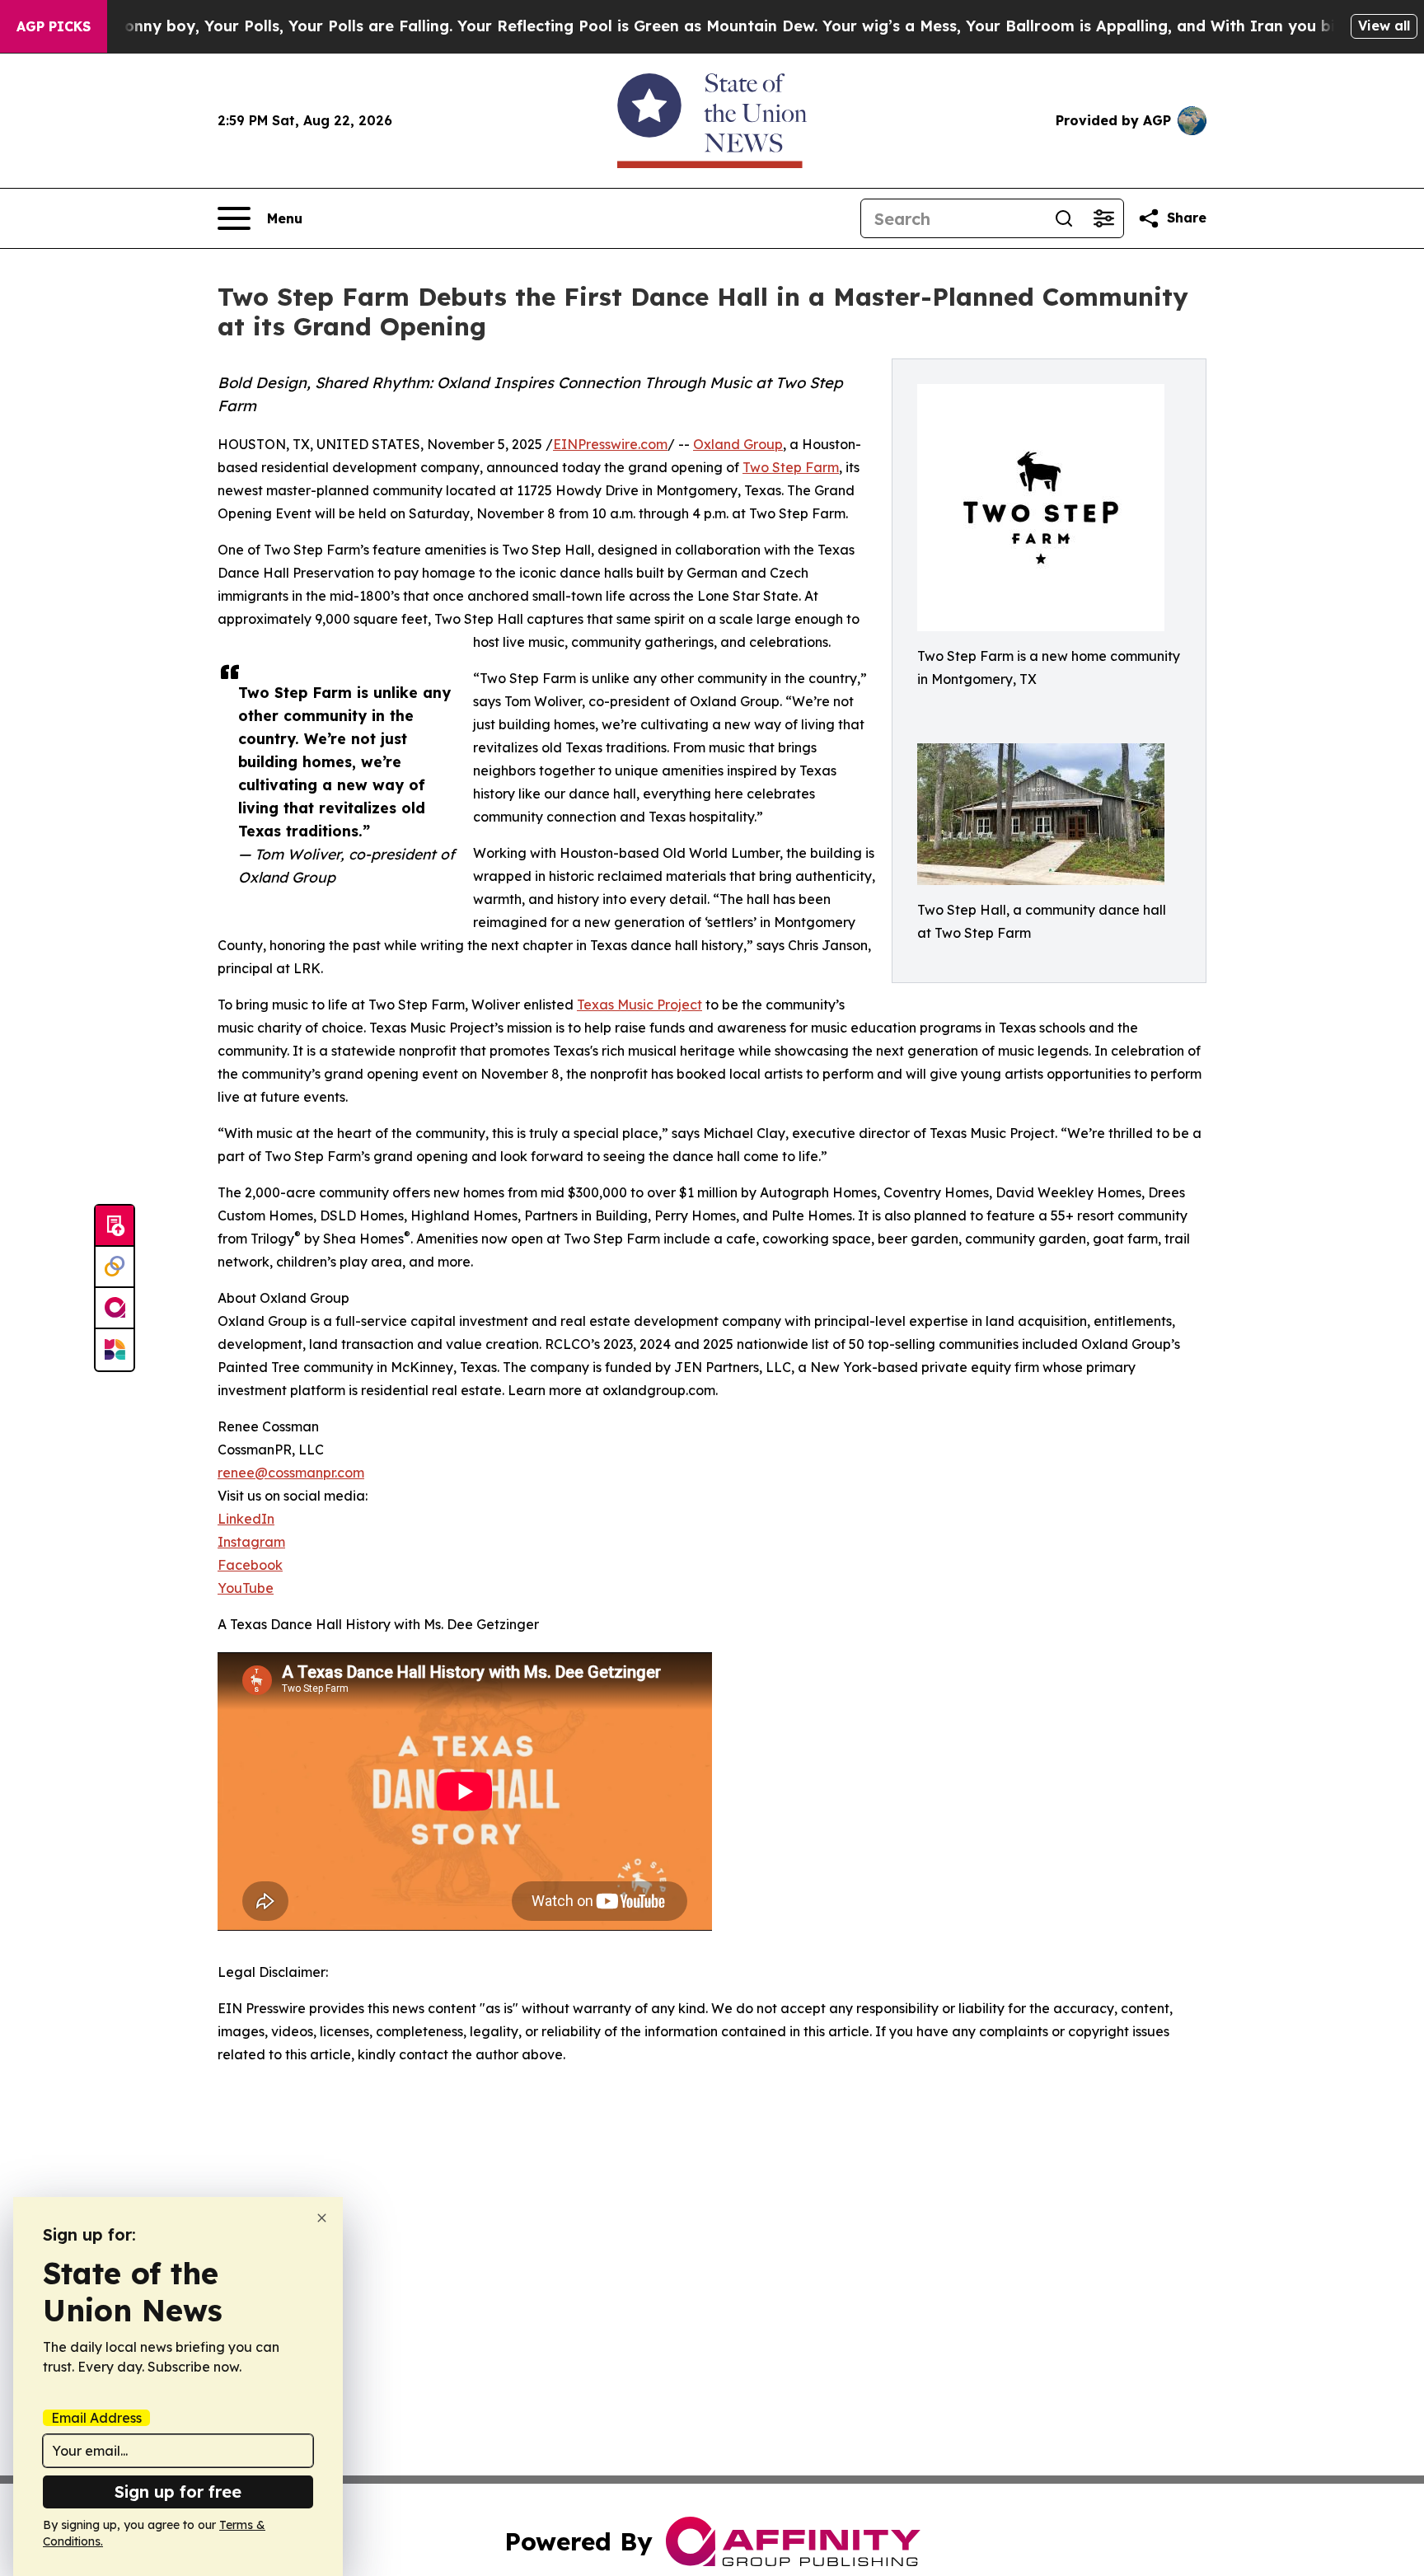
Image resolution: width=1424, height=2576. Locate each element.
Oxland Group (738, 444)
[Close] (322, 2218)
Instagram (251, 1542)
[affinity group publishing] (115, 1309)
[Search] (1064, 218)
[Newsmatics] (115, 1350)
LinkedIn (246, 1519)
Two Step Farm (791, 467)
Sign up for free (178, 2492)
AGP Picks (54, 26)
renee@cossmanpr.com (291, 1473)
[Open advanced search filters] (1103, 218)
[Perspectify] (115, 1267)
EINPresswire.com (610, 444)
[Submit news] (115, 1226)
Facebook (250, 1565)
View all (1384, 26)
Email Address (96, 2418)
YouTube (246, 1588)
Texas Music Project (639, 1005)
